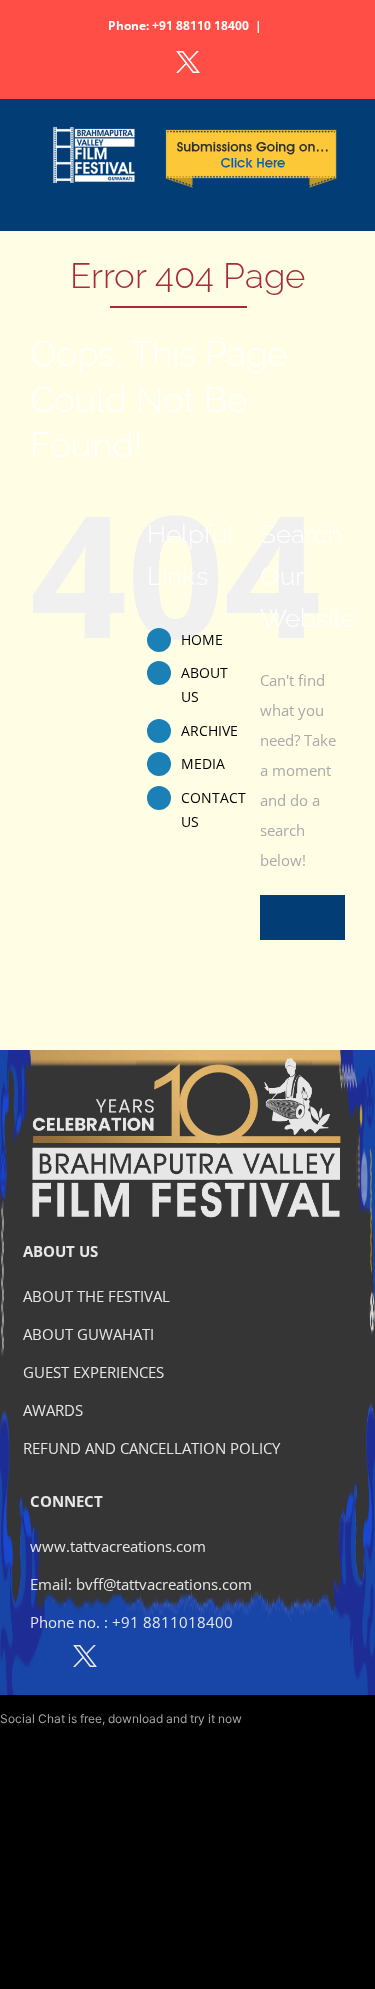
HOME (202, 639)
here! (259, 1718)
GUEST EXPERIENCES (93, 1372)
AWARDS (53, 1410)
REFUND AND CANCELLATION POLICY (151, 1448)
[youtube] (171, 1660)
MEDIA (203, 763)
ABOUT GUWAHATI (88, 1334)
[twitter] (85, 1660)
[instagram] (128, 1660)
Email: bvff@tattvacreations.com (141, 1584)
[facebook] (41, 1660)
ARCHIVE (209, 730)
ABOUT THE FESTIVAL (96, 1296)
